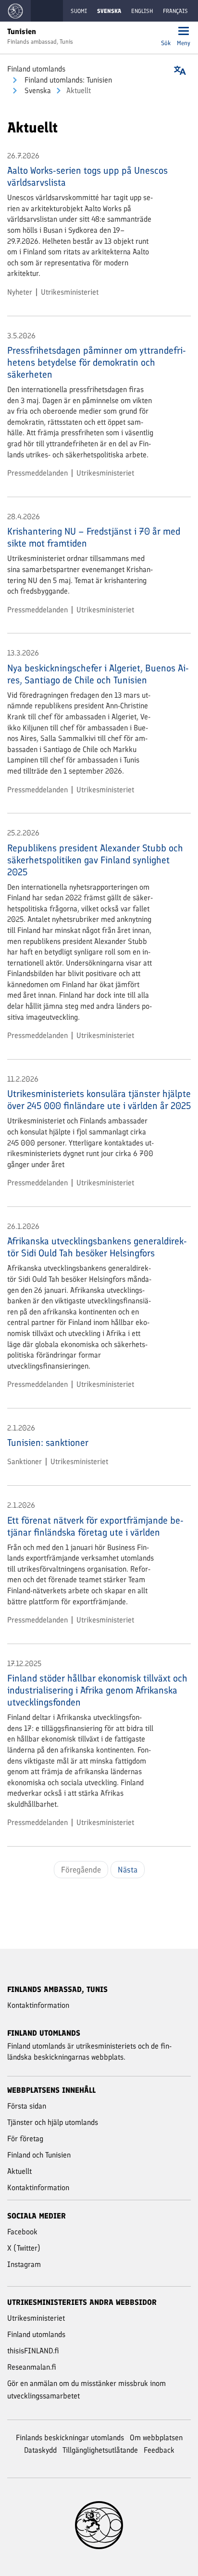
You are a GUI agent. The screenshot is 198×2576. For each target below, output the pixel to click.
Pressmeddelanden (37, 473)
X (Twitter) (24, 2248)
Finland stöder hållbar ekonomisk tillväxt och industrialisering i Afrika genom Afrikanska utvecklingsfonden (97, 1690)
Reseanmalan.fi (32, 2367)
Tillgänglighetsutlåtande (100, 2450)
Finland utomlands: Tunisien (67, 80)
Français (175, 11)
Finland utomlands (36, 69)
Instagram (24, 2264)
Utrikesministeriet (70, 292)
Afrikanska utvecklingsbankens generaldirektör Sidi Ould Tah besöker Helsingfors (97, 1247)
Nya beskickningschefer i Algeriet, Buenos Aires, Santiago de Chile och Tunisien (98, 674)
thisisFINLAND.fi (33, 2351)
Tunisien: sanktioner (48, 1443)
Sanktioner (25, 1461)
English (142, 11)
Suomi (79, 11)
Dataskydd (40, 2450)
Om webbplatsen (156, 2438)
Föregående (81, 1870)
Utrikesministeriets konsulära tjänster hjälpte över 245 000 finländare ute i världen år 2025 (99, 1100)
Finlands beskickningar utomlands (70, 2438)
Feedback (159, 2450)
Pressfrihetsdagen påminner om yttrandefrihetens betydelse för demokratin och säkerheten (97, 362)
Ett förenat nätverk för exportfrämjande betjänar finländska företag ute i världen (95, 1526)
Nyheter (20, 292)
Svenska (37, 90)
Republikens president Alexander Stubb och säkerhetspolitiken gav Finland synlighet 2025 (95, 860)
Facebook (22, 2232)
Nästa (128, 1870)
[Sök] (166, 32)
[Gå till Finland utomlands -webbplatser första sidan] (15, 11)
